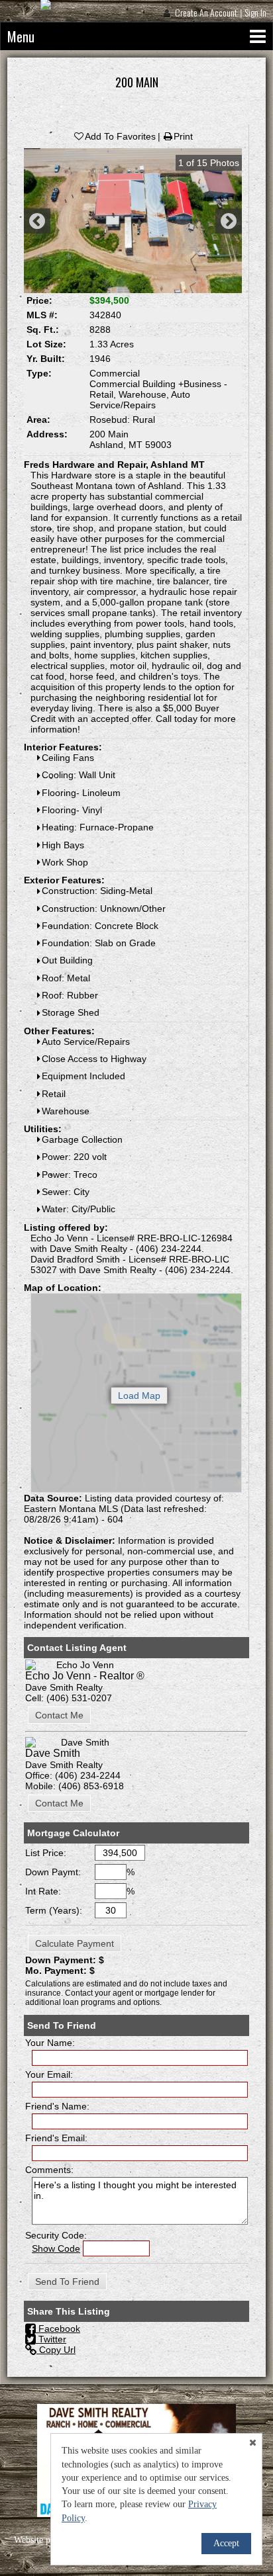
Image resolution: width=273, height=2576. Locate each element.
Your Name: (50, 2043)
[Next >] (229, 221)
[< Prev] (37, 221)
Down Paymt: (53, 1872)
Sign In (255, 12)
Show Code (56, 2248)
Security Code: (56, 2235)
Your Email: (49, 2074)
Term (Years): (54, 1910)
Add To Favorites (120, 136)
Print (183, 136)
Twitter (51, 2339)
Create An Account (206, 12)
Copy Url (56, 2350)
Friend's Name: (57, 2106)
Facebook (58, 2329)
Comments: (49, 2170)
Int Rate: (43, 1891)
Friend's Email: (56, 2138)
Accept (226, 2543)
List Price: (46, 1853)
